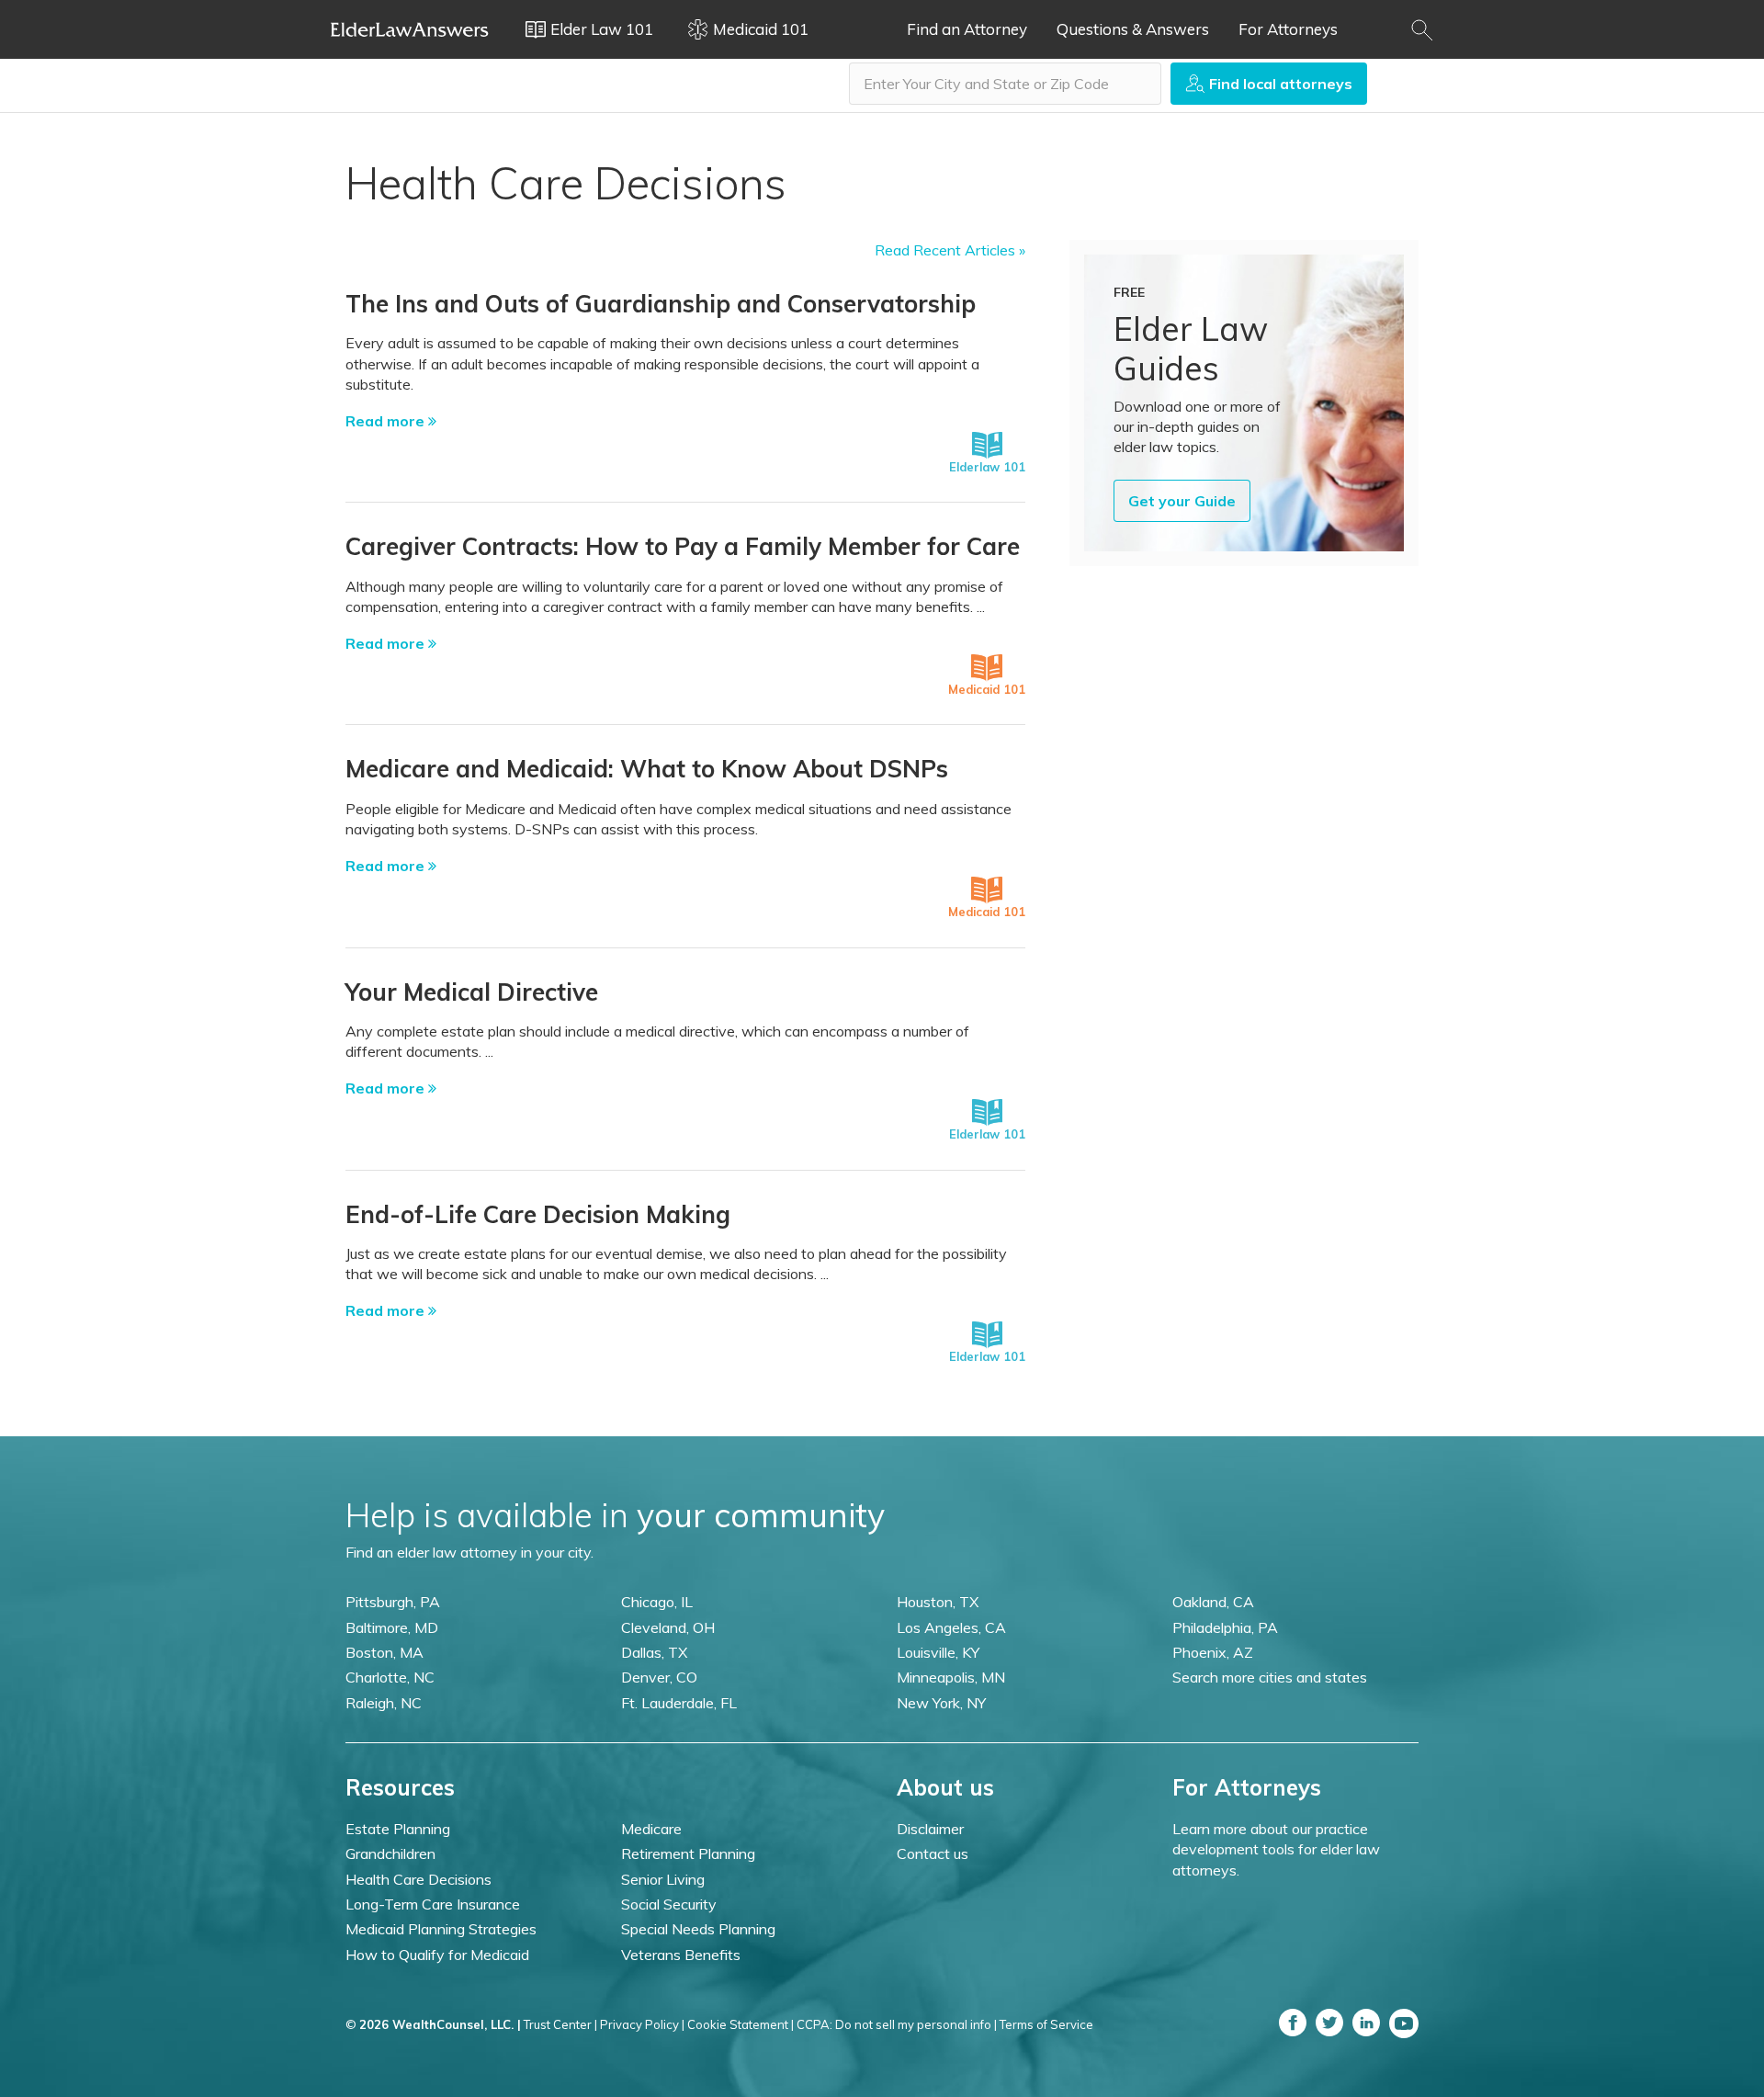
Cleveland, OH (668, 1627)
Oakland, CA (1213, 1602)
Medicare (651, 1829)
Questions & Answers (1133, 29)
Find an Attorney (967, 29)
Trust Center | (560, 2024)
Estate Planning (398, 1829)
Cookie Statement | (741, 2024)
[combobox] (1005, 84)
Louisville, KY (938, 1652)
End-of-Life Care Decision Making (538, 1214)
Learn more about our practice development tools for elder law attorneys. (1276, 1849)
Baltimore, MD (392, 1627)
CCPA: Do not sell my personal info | (897, 2024)
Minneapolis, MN (951, 1677)
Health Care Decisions (418, 1879)
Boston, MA (384, 1652)
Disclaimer (930, 1829)
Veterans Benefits (681, 1955)
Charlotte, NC (390, 1677)
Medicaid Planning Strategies (441, 1929)
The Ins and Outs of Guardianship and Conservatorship (661, 304)
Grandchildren (390, 1853)
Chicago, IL (657, 1602)
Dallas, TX (654, 1652)
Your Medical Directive (472, 992)
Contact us (933, 1853)
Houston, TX (938, 1602)
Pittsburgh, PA (393, 1602)
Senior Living (663, 1879)
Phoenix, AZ (1213, 1652)
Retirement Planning (688, 1853)
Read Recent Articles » (950, 250)
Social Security (669, 1904)
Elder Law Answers (410, 29)
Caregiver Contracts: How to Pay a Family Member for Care (683, 546)
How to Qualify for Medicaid (437, 1955)
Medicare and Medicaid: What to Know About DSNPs (647, 769)
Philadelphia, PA (1225, 1627)
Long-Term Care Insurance (433, 1904)
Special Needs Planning (698, 1929)
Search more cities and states (1270, 1677)
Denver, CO (659, 1677)
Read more (387, 421)
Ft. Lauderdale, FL (679, 1703)
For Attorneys (1288, 29)
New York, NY (941, 1703)
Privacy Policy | (642, 2024)
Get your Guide (1182, 501)
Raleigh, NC (384, 1703)
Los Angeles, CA (951, 1627)
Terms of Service (1046, 2024)
